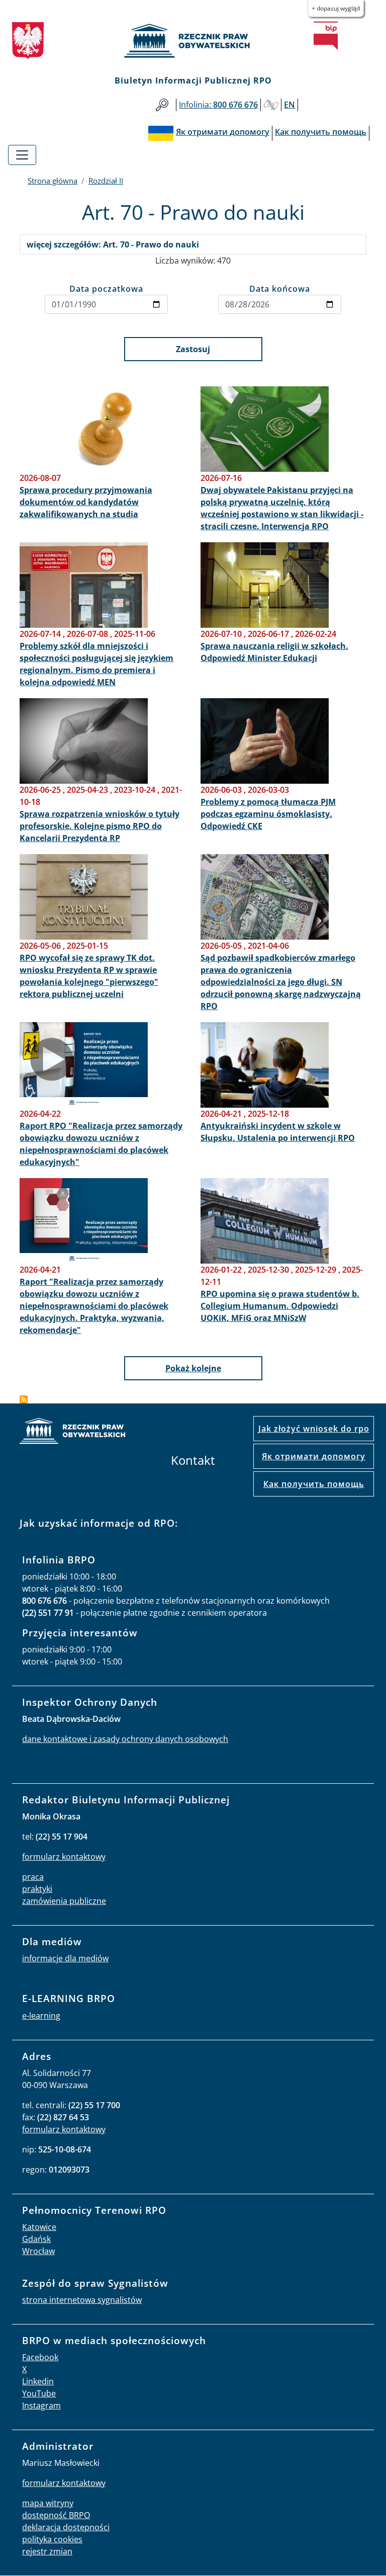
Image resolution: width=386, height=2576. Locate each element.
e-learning (41, 2016)
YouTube (39, 2393)
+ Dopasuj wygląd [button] (336, 8)
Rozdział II (106, 181)
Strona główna (53, 181)
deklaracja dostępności (66, 2527)
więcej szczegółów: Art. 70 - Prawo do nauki (113, 244)
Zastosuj (193, 349)
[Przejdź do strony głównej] (193, 41)
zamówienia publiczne (64, 1901)
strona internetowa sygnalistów (82, 2300)
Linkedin (38, 2381)
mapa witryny (48, 2503)
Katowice (39, 2227)
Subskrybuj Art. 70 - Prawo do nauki (24, 1399)
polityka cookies (52, 2539)
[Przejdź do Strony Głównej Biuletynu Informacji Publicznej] (326, 36)
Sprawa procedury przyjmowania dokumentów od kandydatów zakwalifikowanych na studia (86, 502)
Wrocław (38, 2251)
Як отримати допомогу (314, 1456)
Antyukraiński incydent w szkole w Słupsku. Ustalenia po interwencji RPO (278, 1132)
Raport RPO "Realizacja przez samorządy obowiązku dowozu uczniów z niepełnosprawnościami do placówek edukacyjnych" (101, 1144)
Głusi (271, 105)
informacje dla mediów (65, 1958)
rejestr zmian (47, 2551)
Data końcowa (280, 289)
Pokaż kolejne (193, 1368)
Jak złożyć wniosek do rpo (314, 1429)
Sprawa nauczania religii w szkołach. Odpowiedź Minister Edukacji (274, 652)
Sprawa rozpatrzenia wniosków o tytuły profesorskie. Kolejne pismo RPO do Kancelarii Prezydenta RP (100, 826)
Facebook (40, 2357)
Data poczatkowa (106, 289)
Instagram (41, 2405)
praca (33, 1877)
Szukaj (162, 105)
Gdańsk (36, 2239)
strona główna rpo (72, 1432)
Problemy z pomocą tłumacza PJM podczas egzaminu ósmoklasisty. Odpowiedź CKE (268, 814)
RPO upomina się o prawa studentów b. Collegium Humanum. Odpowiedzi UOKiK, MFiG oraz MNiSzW (280, 1306)
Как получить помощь (314, 1484)
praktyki (37, 1889)
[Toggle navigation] (22, 155)
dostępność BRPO (56, 2515)
